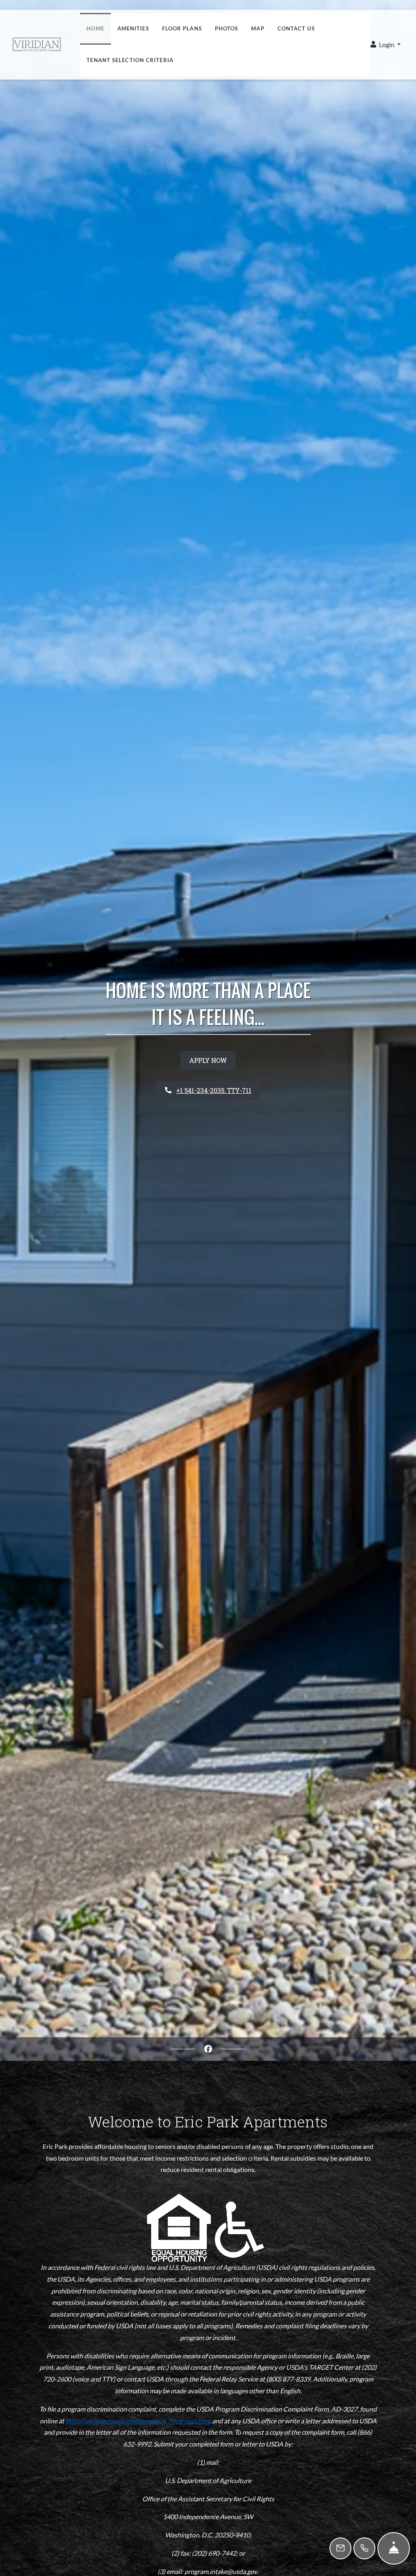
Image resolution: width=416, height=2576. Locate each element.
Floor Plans (182, 28)
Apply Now (208, 1060)
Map (258, 28)
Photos (227, 28)
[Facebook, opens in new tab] (208, 2049)
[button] (386, 45)
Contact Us (296, 28)
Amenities (133, 28)
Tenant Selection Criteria (133, 60)
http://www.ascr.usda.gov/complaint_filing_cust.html (138, 2421)
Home (95, 28)
